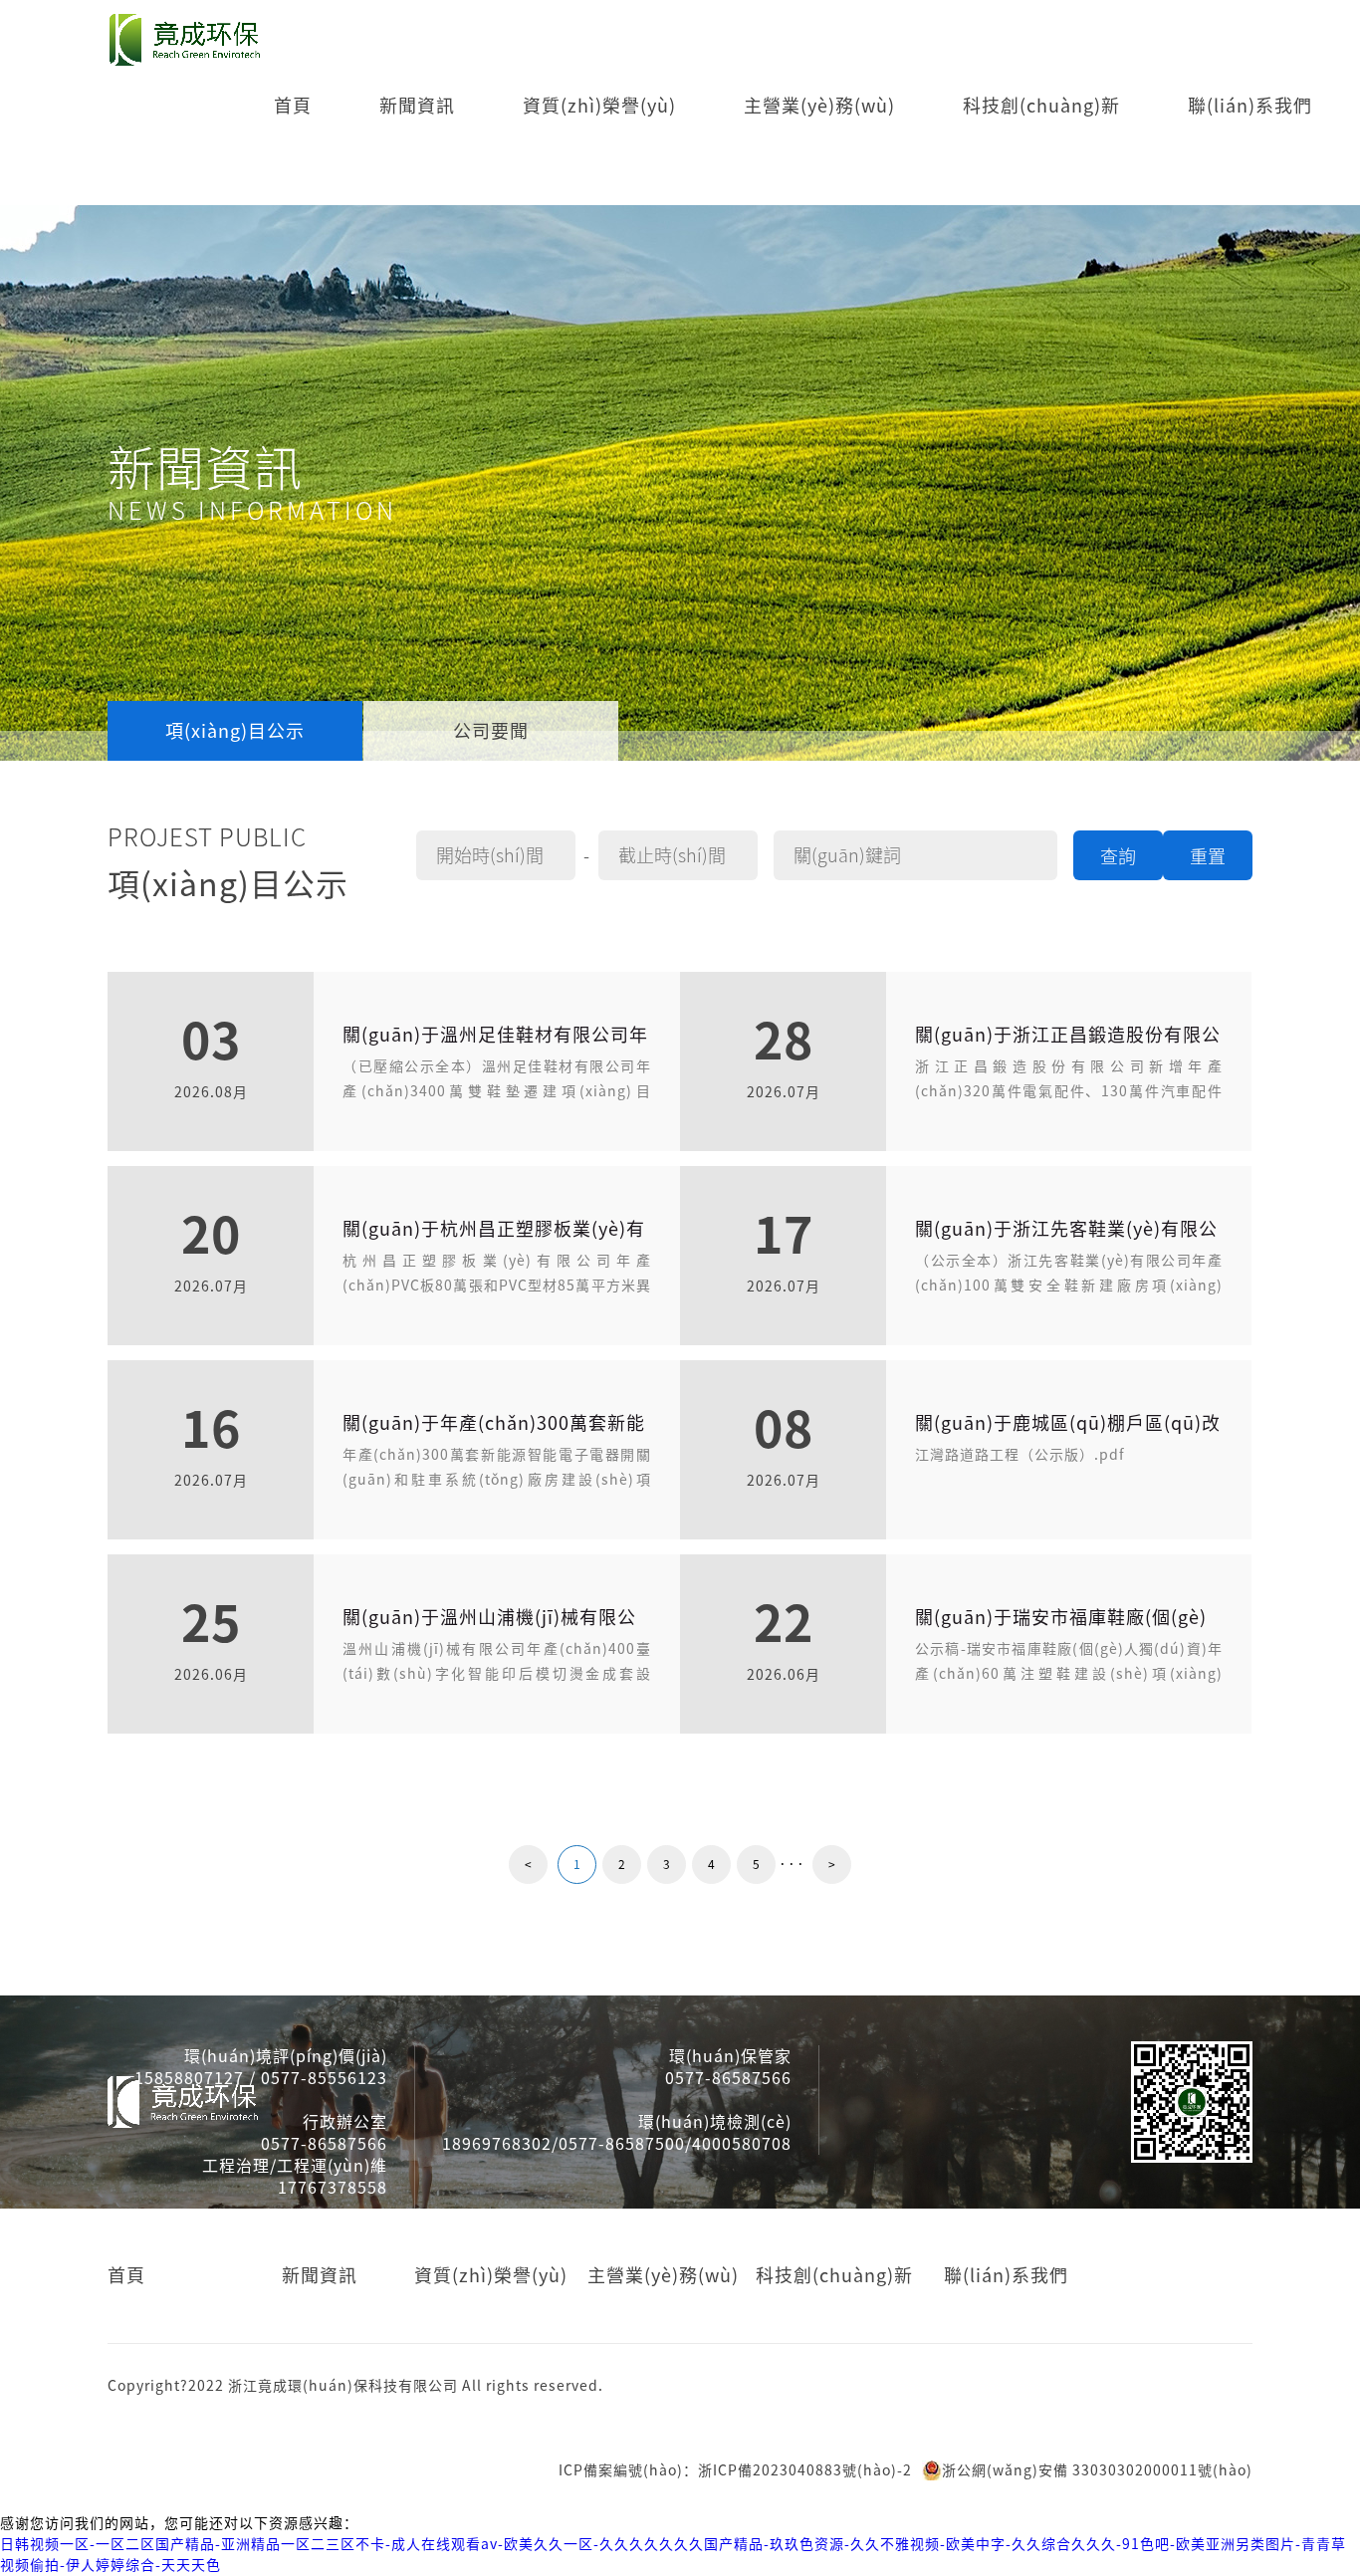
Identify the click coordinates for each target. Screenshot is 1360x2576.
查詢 (1118, 856)
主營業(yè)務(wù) (819, 106)
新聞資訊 (417, 106)
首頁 (293, 106)
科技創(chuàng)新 (1041, 106)
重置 (1208, 856)
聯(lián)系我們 (1250, 106)
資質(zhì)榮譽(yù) (599, 106)
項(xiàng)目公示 (235, 731)
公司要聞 (491, 731)
